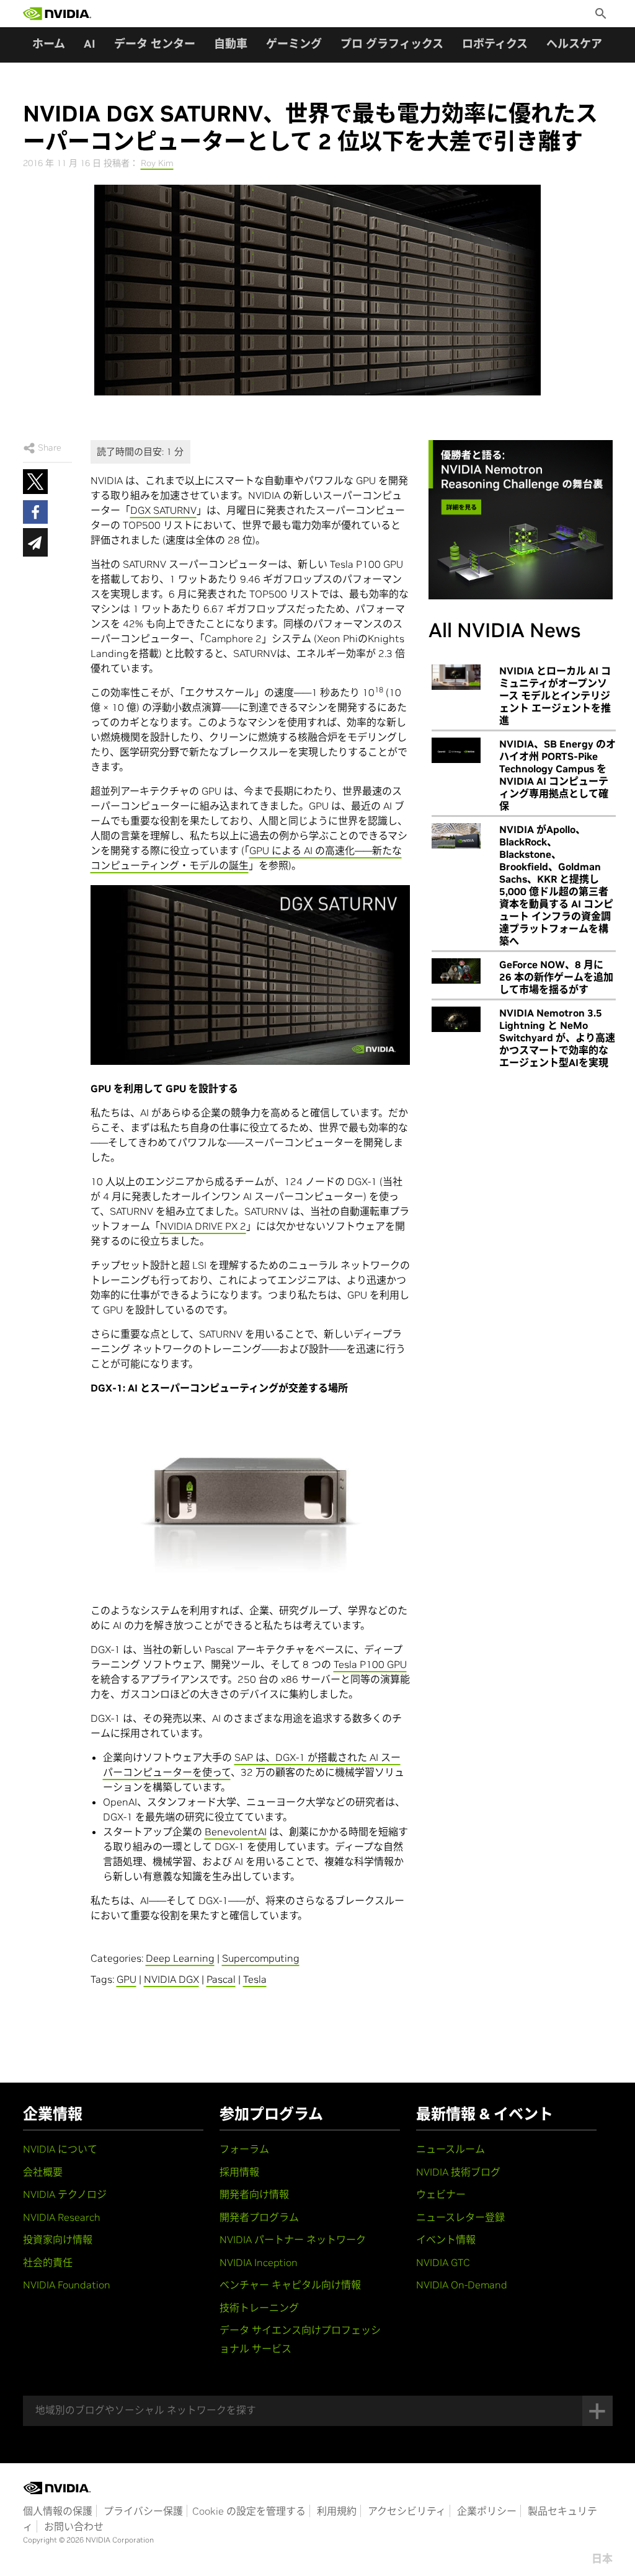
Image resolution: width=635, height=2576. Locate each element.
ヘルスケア (574, 44)
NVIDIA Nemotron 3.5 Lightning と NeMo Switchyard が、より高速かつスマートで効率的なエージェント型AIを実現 (557, 1038)
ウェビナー (441, 2194)
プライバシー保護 (143, 2511)
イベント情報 (446, 2239)
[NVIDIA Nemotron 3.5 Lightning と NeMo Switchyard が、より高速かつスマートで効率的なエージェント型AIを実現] (456, 1020)
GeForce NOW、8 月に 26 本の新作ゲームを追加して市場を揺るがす (556, 977)
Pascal (221, 1979)
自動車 (231, 44)
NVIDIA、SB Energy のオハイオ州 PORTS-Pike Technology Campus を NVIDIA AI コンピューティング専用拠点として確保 (557, 775)
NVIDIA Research (62, 2217)
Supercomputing (261, 1958)
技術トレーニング (259, 2308)
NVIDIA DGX (171, 1979)
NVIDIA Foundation (67, 2285)
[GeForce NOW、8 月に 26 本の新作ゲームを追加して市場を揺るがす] (456, 971)
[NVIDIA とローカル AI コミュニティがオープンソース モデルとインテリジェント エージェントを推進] (456, 677)
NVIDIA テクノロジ (65, 2194)
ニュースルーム (451, 2149)
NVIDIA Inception (259, 2262)
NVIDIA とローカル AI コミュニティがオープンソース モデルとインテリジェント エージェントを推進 (555, 695)
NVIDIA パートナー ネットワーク (293, 2239)
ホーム (49, 44)
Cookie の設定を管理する (249, 2511)
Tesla (255, 1979)
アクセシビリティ (407, 2511)
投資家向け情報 (58, 2239)
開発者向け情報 (254, 2194)
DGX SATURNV (163, 510)
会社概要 (43, 2172)
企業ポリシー (487, 2511)
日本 (602, 2559)
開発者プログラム (259, 2217)
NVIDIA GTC (443, 2262)
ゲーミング (294, 44)
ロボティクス (495, 44)
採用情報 (239, 2172)
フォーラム (244, 2149)
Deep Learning (180, 1958)
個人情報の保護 (58, 2511)
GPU (127, 1979)
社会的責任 (48, 2262)
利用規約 (337, 2511)
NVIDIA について (60, 2149)
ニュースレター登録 (460, 2217)
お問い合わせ (74, 2526)
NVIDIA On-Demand (462, 2285)
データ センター (155, 44)
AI (90, 44)
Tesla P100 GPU (370, 1664)
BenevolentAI (236, 1832)
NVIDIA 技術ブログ (458, 2172)
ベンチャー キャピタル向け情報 (290, 2285)
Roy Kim (157, 163)
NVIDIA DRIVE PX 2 (203, 1226)
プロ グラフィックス (392, 44)
